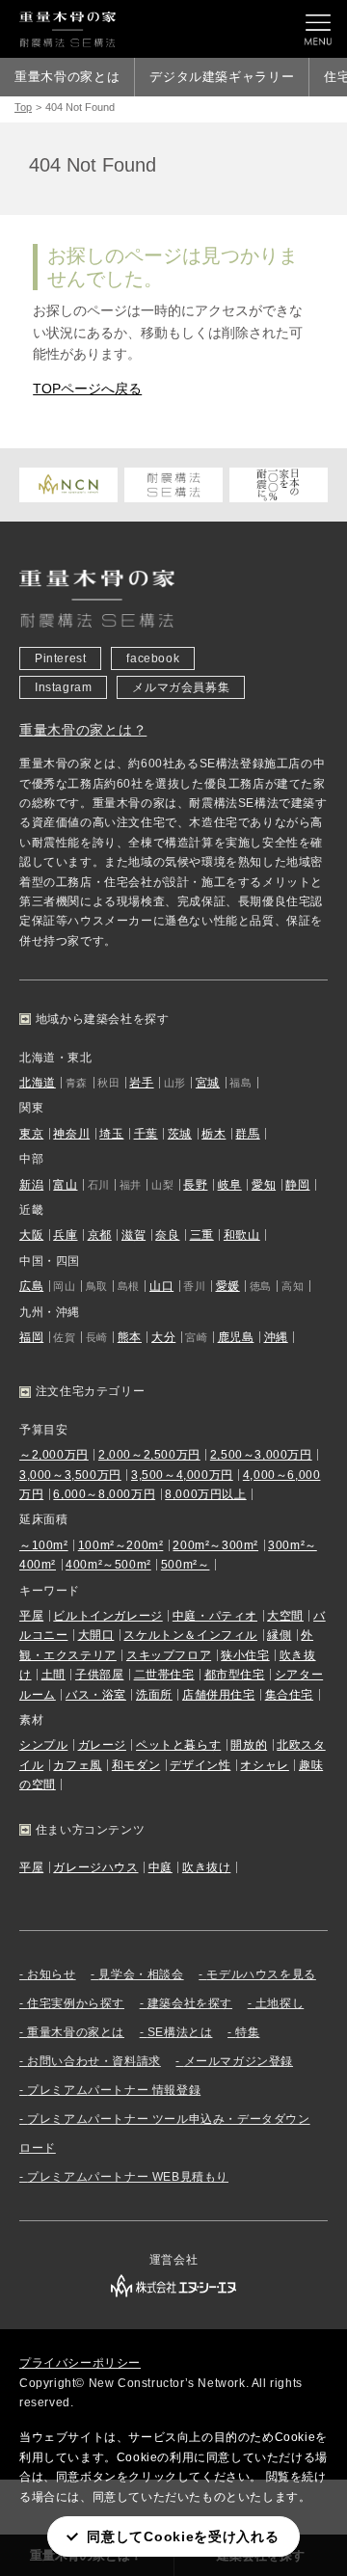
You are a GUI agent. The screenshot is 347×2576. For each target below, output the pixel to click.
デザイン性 (200, 1765)
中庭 (160, 1867)
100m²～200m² (121, 1545)
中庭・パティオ (215, 1616)
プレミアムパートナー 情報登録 (114, 2090)
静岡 (297, 1185)
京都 (100, 1235)
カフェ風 (77, 1765)
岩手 (141, 1083)
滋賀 (133, 1235)
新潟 (31, 1185)
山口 (161, 1286)
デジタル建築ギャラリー (222, 77)
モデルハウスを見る (261, 1974)
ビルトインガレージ (107, 1616)
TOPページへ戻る (87, 389)
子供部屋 (99, 1675)
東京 (31, 1134)
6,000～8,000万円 (104, 1494)
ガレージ (102, 1745)
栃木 (214, 1134)
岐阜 (230, 1185)
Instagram (63, 687)
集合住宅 (289, 1695)
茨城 (180, 1134)
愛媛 (228, 1286)
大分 (163, 1337)
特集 (247, 2032)
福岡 (31, 1337)
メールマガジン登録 (239, 2061)
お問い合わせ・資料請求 (94, 2061)
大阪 (31, 1235)
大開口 (96, 1635)
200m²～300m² (215, 1545)
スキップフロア (169, 1655)
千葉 (146, 1134)
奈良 (167, 1235)
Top (23, 107)
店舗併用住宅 (219, 1695)
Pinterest (60, 658)
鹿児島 (236, 1337)
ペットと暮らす (178, 1745)
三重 (202, 1235)
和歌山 (242, 1235)
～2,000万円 (54, 1455)
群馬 (247, 1134)
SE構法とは (180, 2032)
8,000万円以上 (205, 1494)
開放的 (249, 1745)
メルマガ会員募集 (181, 687)
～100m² (44, 1545)
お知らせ (51, 1974)
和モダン (136, 1765)
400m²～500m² (108, 1565)
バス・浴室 (96, 1695)
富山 (65, 1185)
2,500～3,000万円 (261, 1455)
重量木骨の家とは (67, 77)
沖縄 (276, 1337)
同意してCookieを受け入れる (183, 2536)
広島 (31, 1286)
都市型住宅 (235, 1675)
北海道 (38, 1083)
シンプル (43, 1745)
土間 (53, 1675)
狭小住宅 (245, 1655)
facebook (153, 658)
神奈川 (71, 1134)
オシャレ (264, 1765)
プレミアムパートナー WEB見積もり (128, 2177)
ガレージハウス (95, 1867)
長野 (195, 1185)
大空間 (285, 1616)
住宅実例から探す (76, 2003)
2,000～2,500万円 (149, 1455)
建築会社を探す (190, 2003)
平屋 (31, 1616)
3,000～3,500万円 (70, 1475)
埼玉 (111, 1134)
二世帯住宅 (164, 1675)
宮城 (208, 1083)
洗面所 (154, 1695)
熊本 (130, 1337)
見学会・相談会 (141, 1974)
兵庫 (65, 1235)
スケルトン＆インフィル (190, 1635)
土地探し (280, 2003)
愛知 (264, 1185)
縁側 (279, 1635)
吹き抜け (206, 1867)
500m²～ (186, 1565)
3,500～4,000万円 (182, 1475)
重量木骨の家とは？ (83, 730)
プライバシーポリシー (80, 2363)
